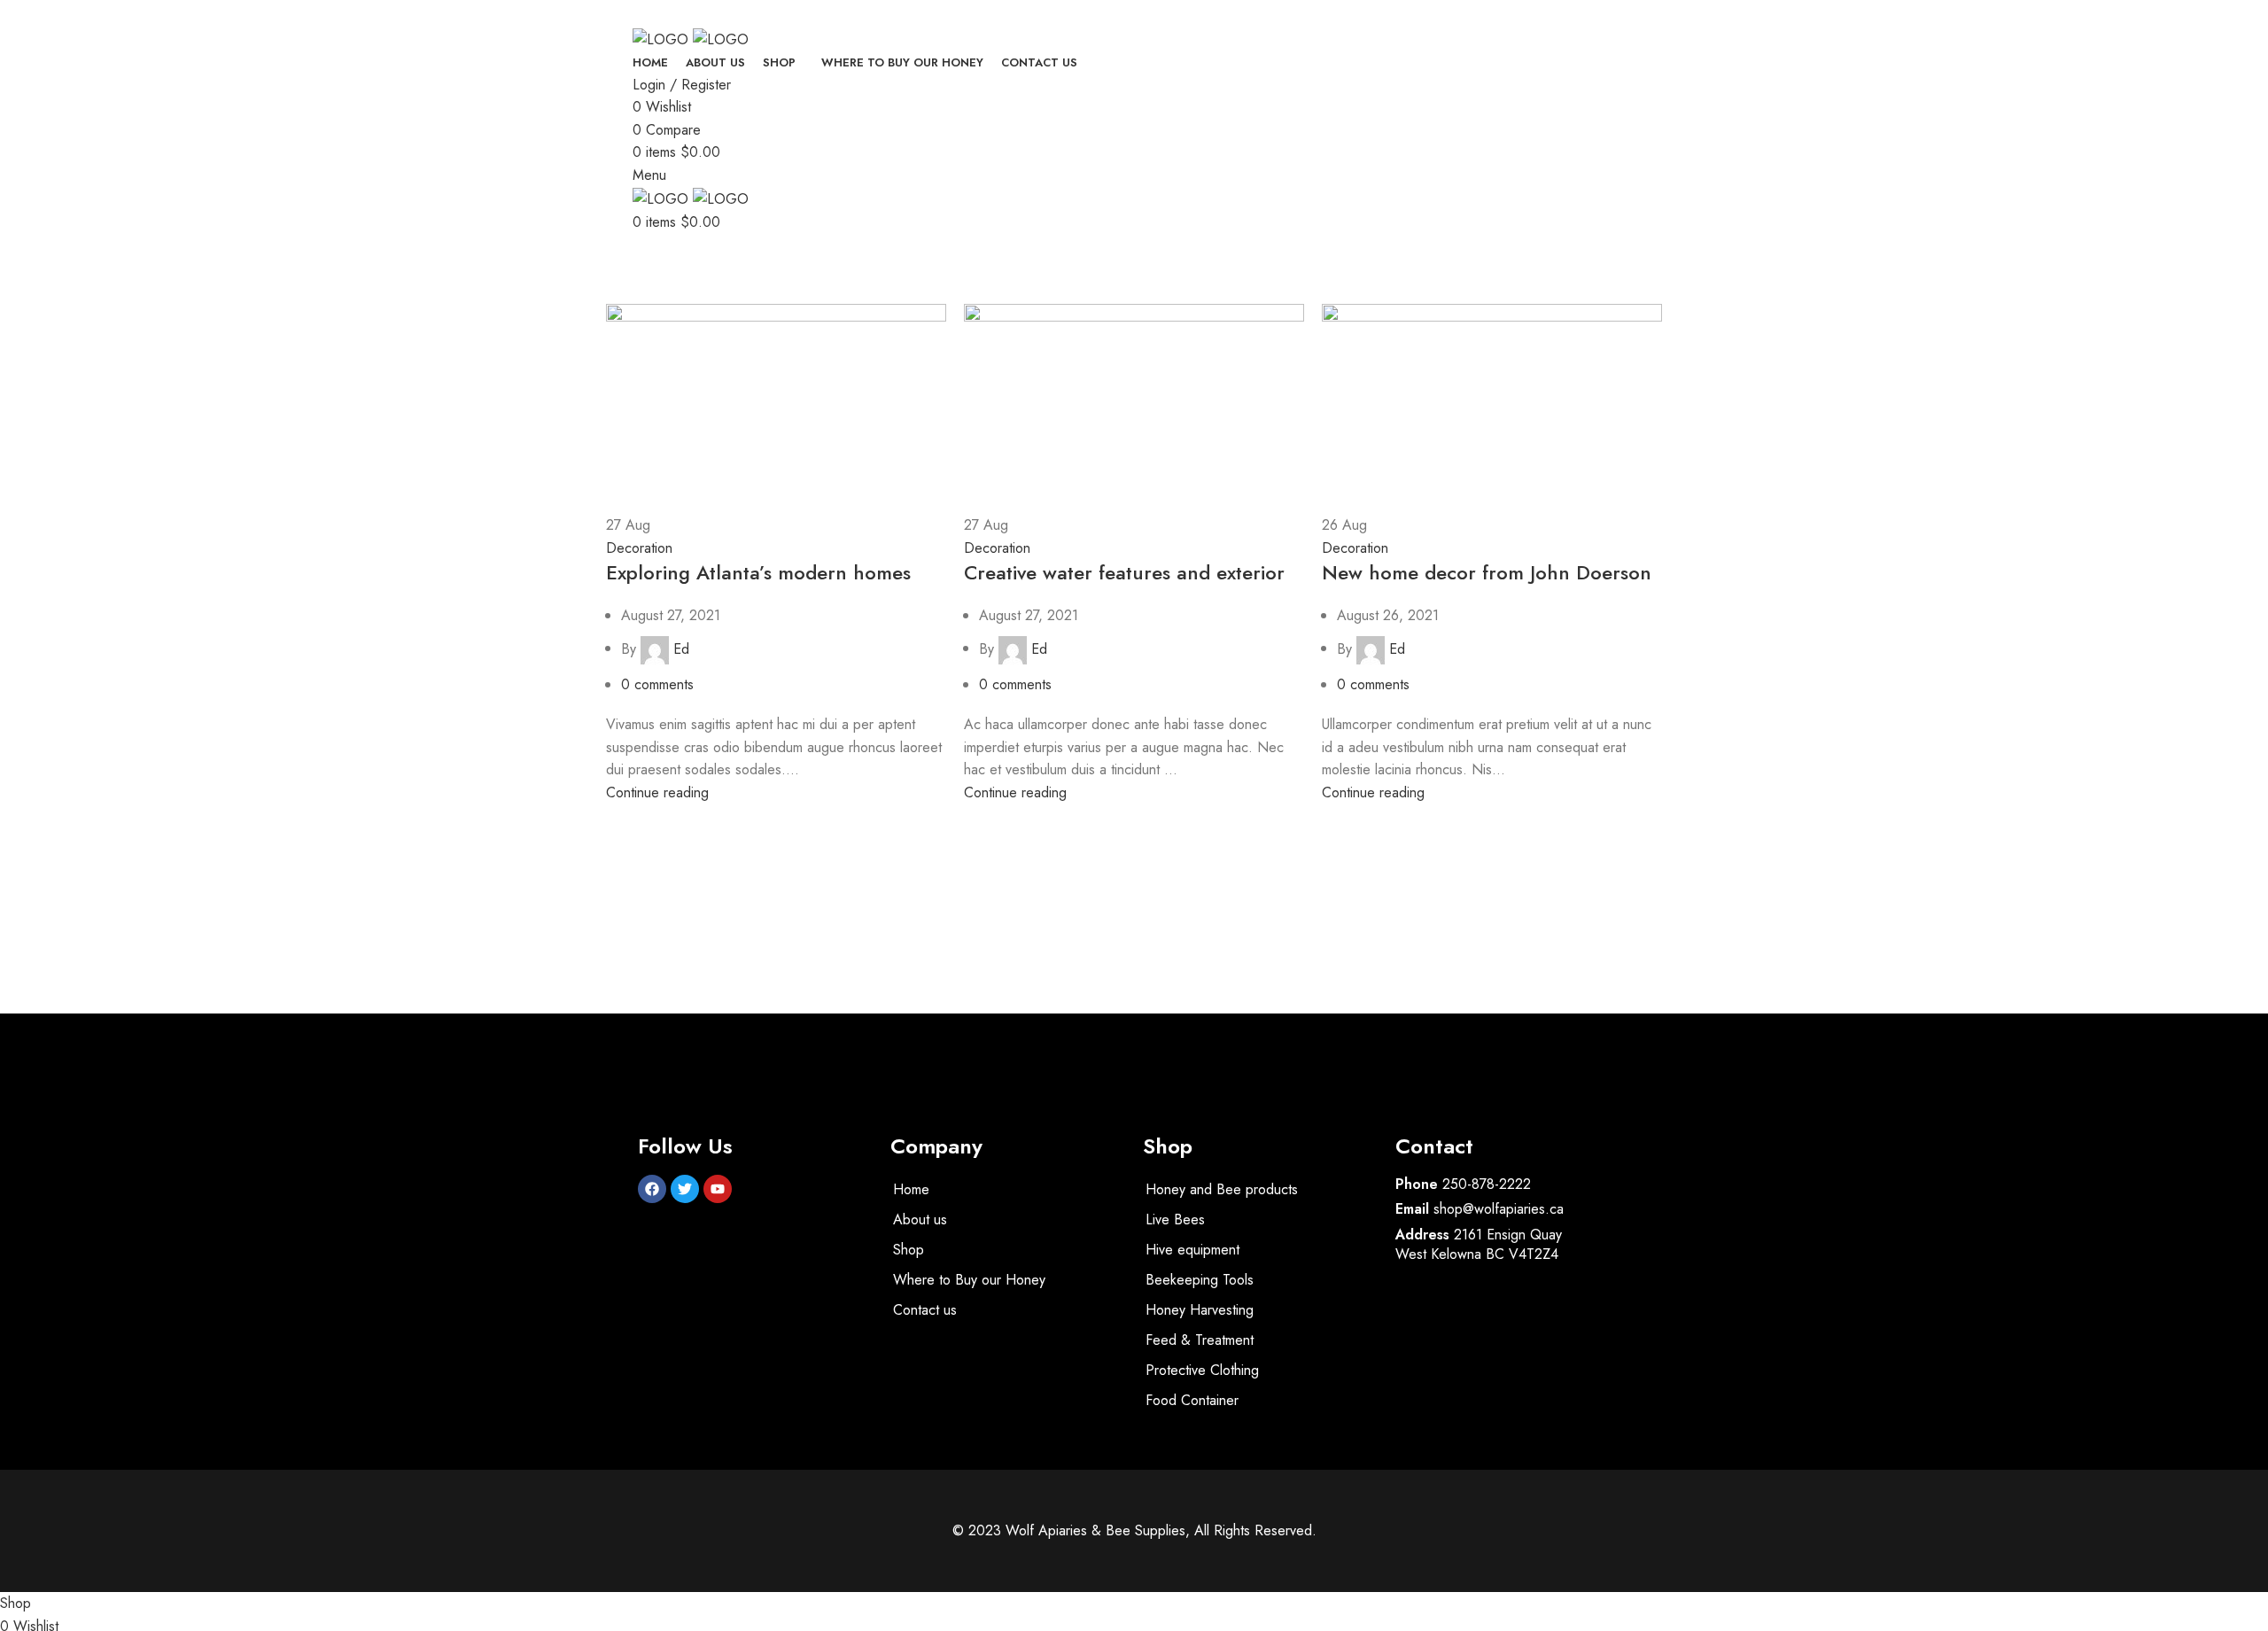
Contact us (925, 1310)
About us (920, 1219)
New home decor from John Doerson (1487, 572)
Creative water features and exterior (1124, 572)
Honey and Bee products (1222, 1189)
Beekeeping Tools (1200, 1280)
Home (621, 293)
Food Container (1192, 1400)
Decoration (639, 548)
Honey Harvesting (1200, 1310)
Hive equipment (1192, 1250)
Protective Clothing (1202, 1370)
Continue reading (657, 792)
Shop (909, 1250)
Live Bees (1175, 1219)
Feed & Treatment (1200, 1340)
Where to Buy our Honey (969, 1280)
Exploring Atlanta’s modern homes (758, 572)
